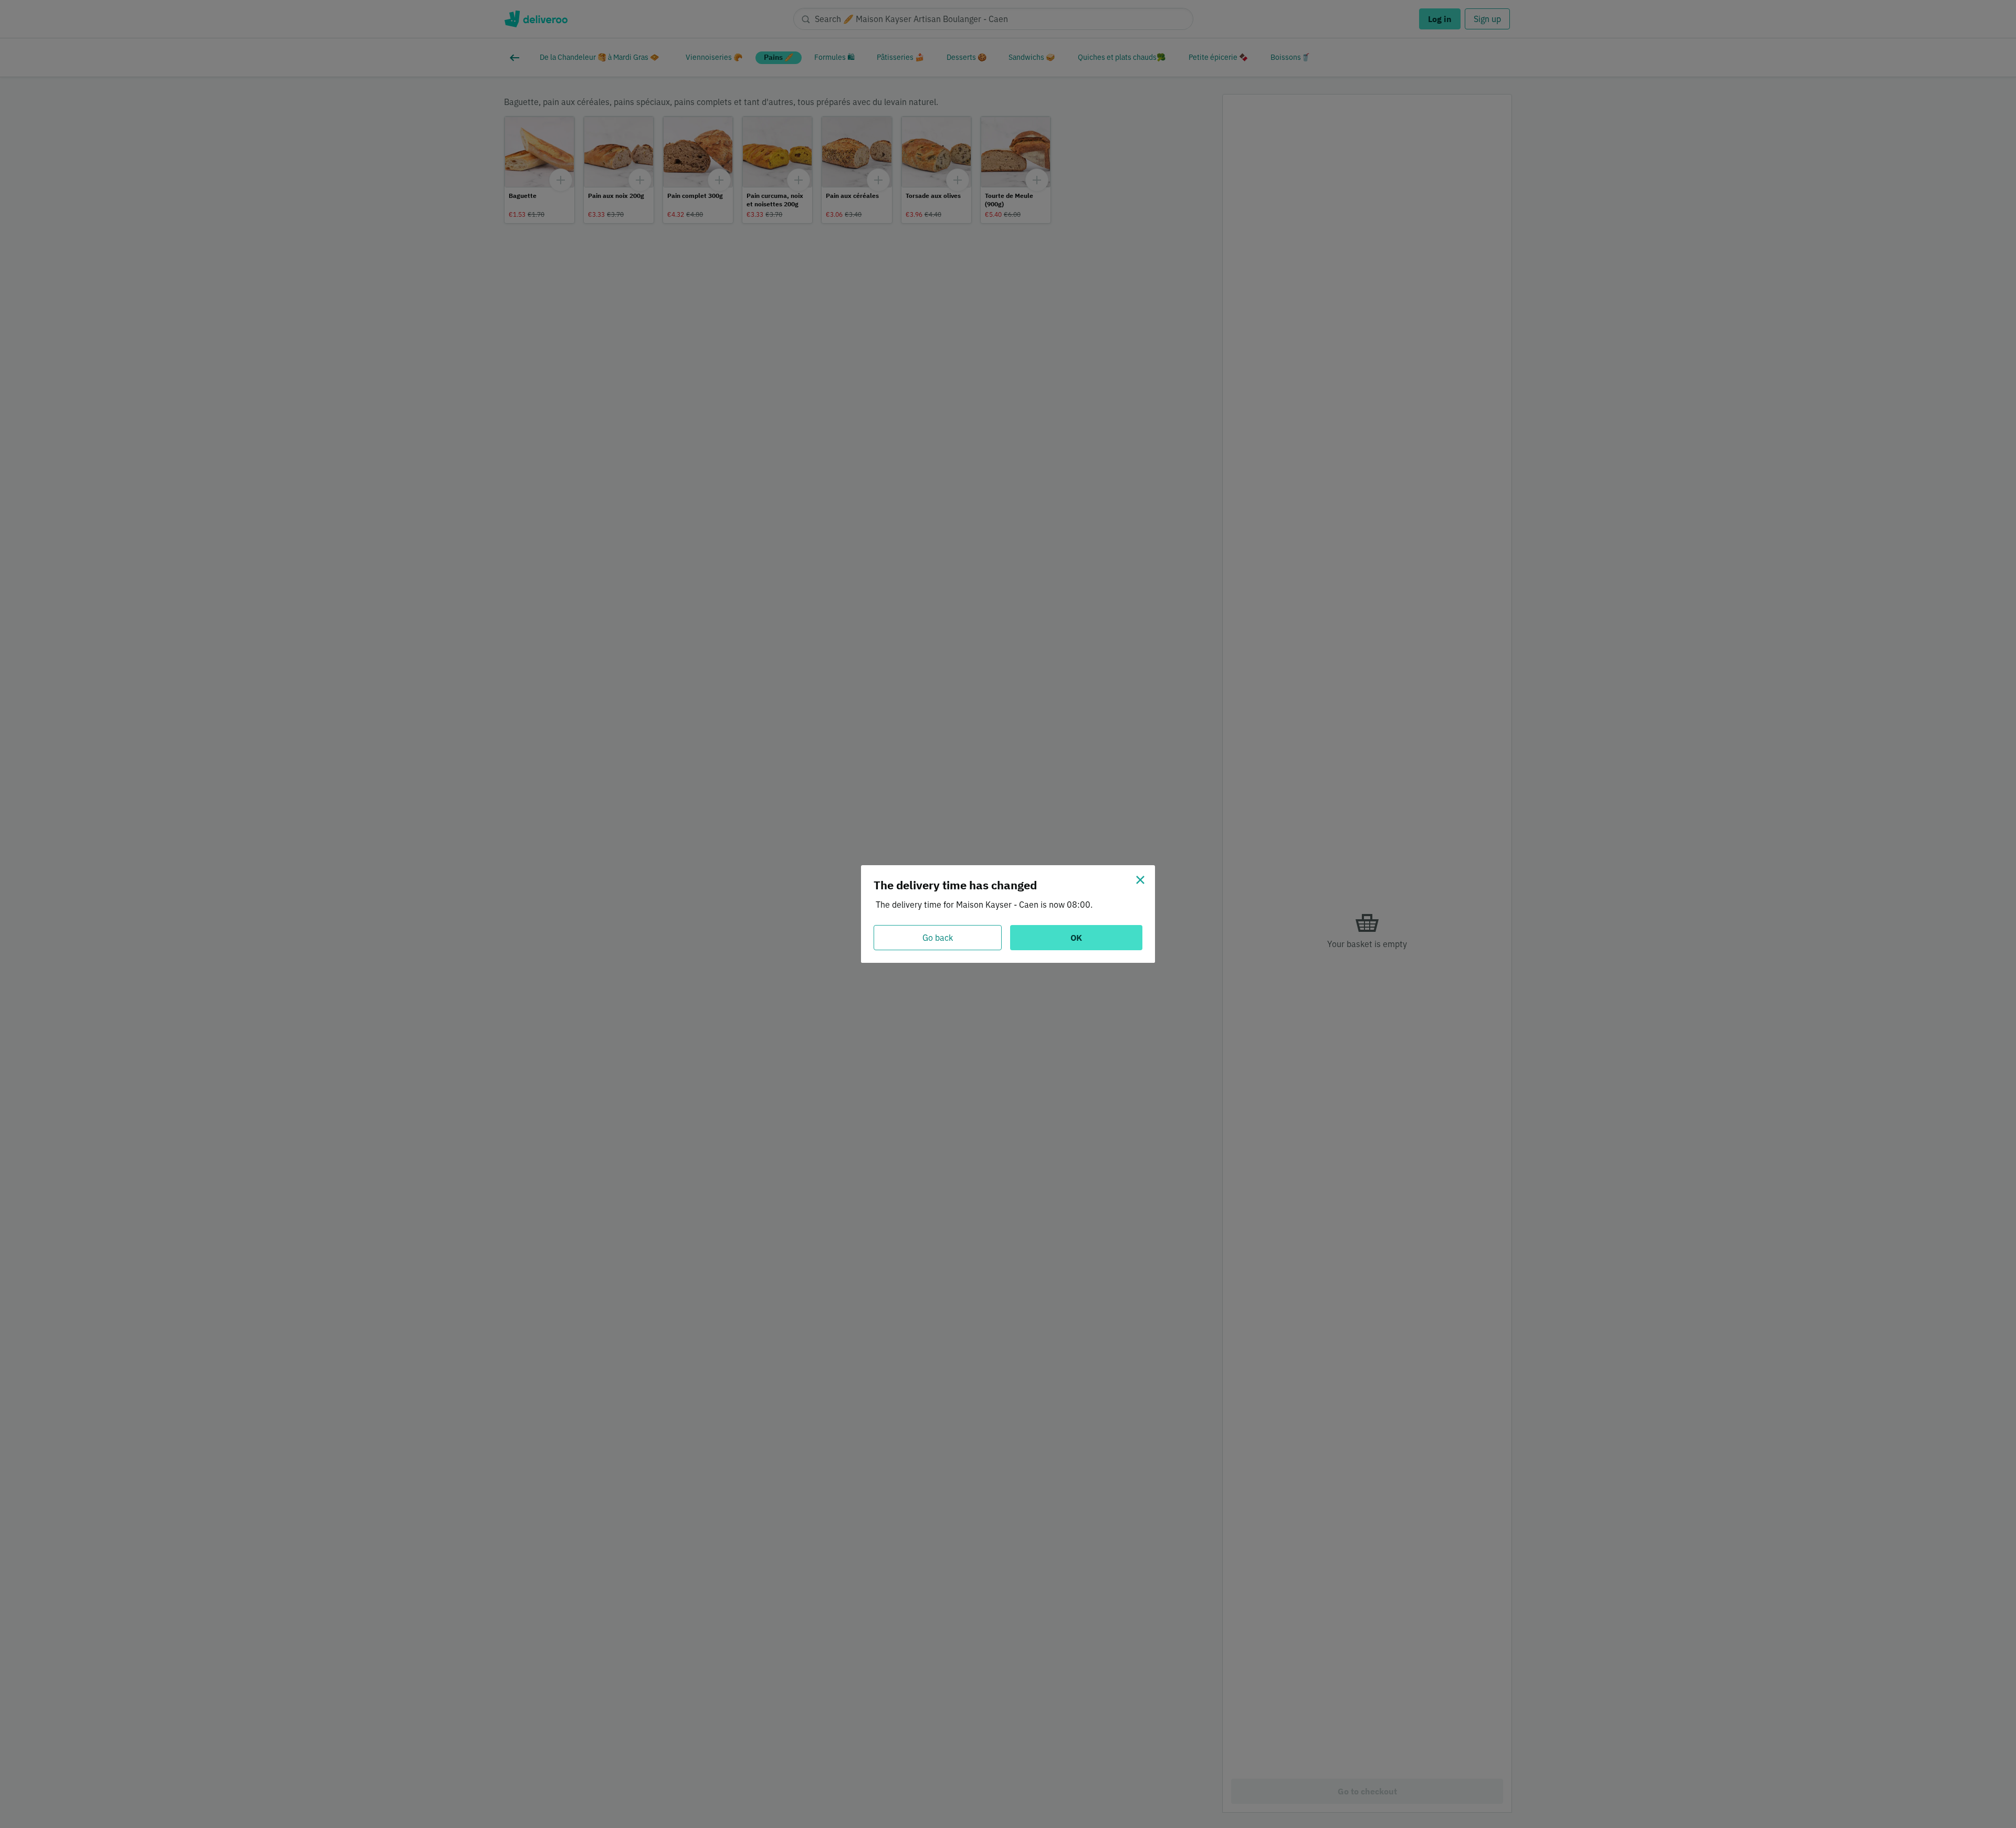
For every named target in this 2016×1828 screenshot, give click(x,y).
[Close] (1140, 880)
